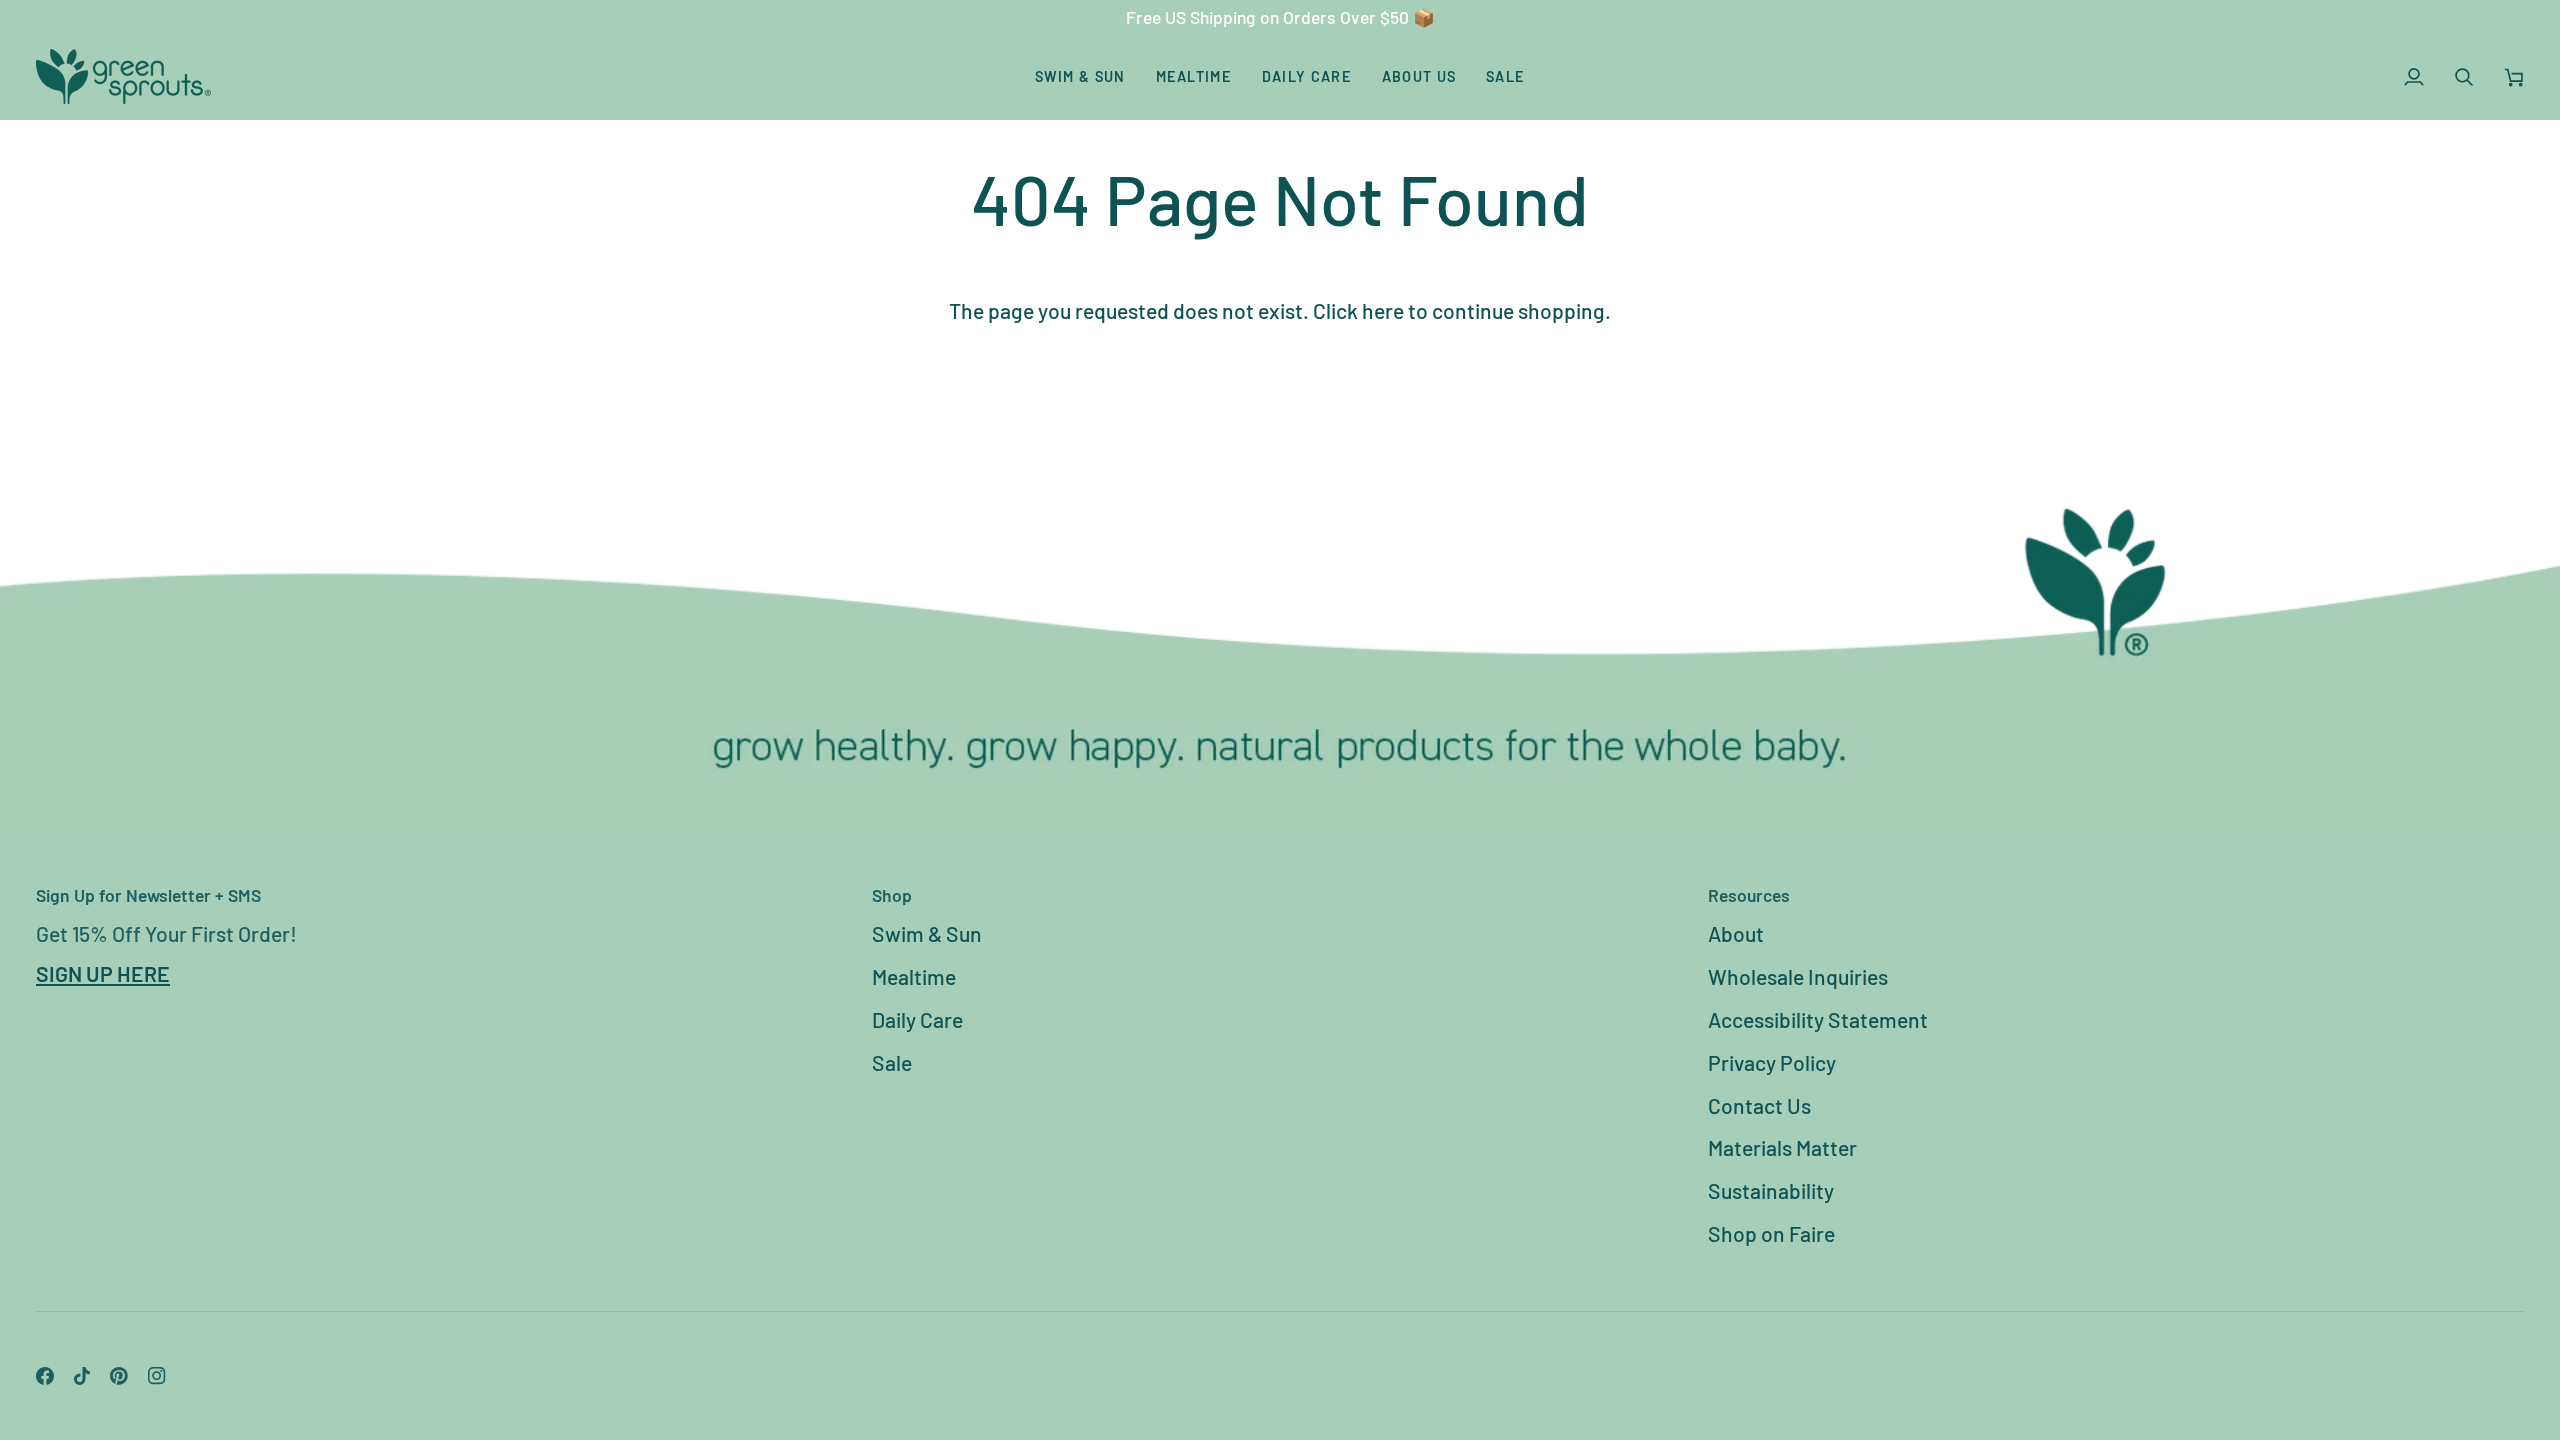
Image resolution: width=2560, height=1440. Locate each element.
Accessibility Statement (1818, 1019)
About (1736, 933)
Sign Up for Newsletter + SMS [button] (148, 895)
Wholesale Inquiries (1798, 976)
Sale (892, 1062)
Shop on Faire (1771, 1233)
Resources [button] (1749, 895)
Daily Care (917, 1019)
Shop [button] (892, 895)
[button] (1080, 76)
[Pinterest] (119, 1376)
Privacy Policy (1772, 1062)
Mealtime (914, 976)
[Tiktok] (82, 1376)
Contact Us (1759, 1105)
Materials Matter (1782, 1147)
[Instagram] (157, 1376)
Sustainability (1771, 1190)
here (1383, 310)
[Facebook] (45, 1376)
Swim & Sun (927, 933)
